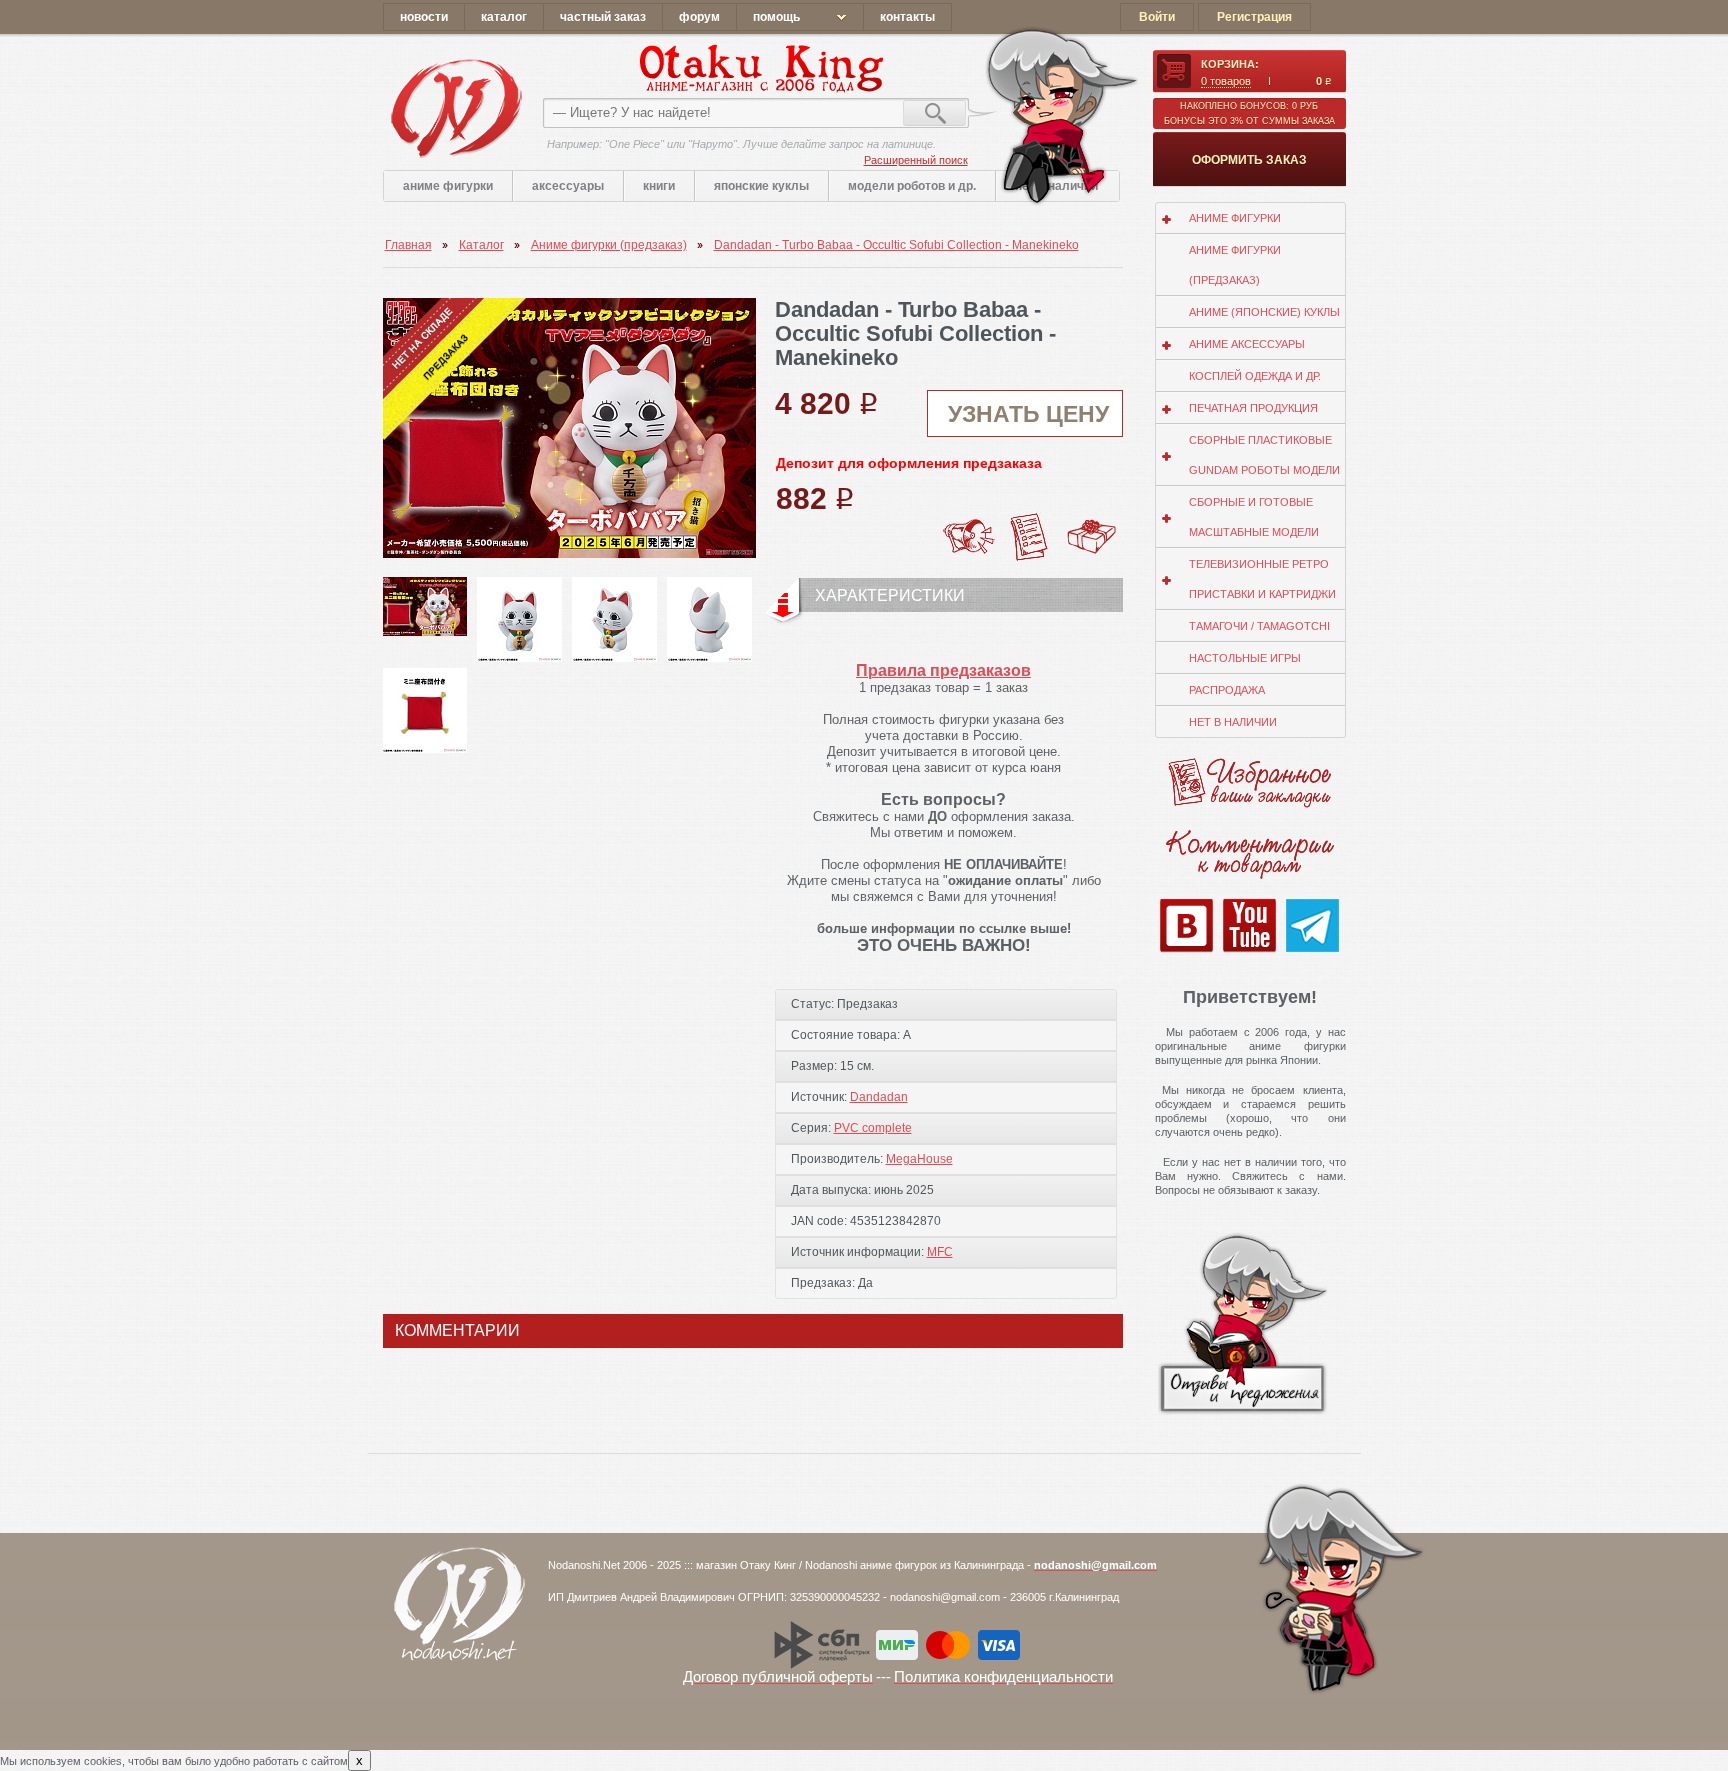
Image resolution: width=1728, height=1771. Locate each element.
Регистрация (1254, 17)
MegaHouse (919, 1159)
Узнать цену (1028, 414)
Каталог (481, 245)
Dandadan (879, 1097)
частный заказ (603, 17)
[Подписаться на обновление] (968, 519)
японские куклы (761, 186)
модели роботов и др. (912, 186)
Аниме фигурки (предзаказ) (609, 245)
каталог (504, 17)
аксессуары (568, 186)
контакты (907, 17)
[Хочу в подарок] (1092, 525)
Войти (1157, 17)
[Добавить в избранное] (1030, 519)
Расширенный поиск (916, 160)
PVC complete (873, 1128)
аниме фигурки (448, 186)
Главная (408, 245)
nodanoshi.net (455, 108)
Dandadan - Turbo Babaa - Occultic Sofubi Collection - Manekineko (896, 245)
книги (659, 186)
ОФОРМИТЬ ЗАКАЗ (1249, 160)
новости (424, 17)
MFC (940, 1252)
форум (699, 17)
